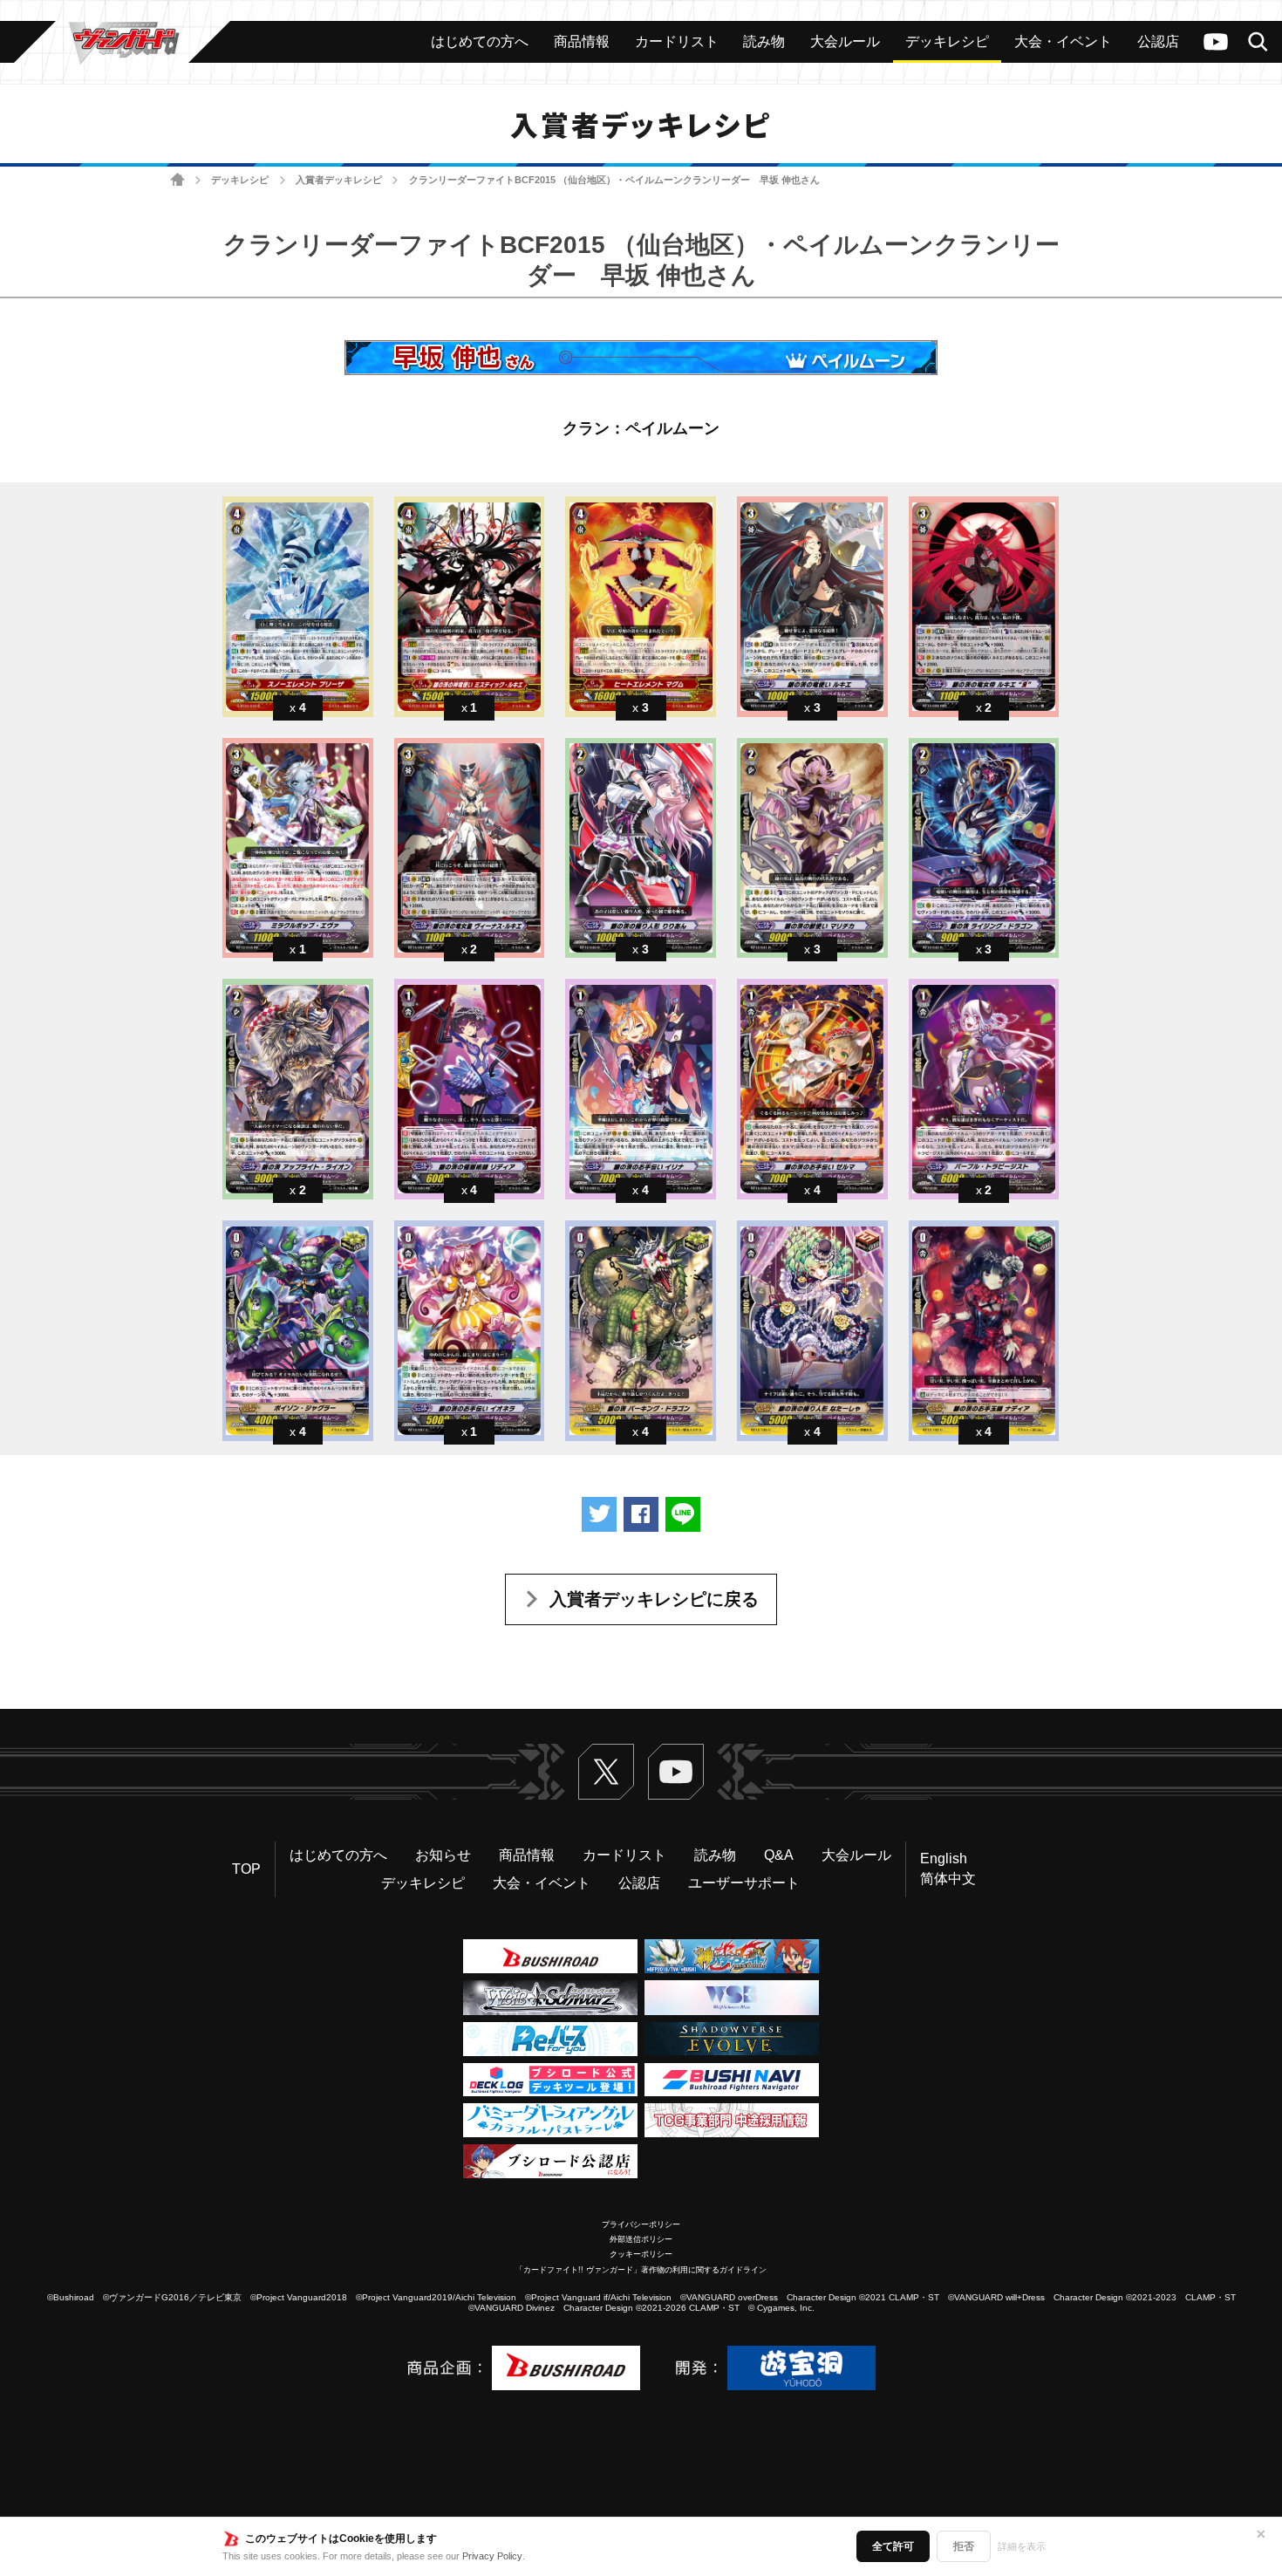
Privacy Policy (492, 2556)
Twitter (606, 1772)
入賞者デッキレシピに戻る (654, 1599)
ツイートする (599, 1514)
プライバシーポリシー (641, 2224)
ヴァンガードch (1216, 42)
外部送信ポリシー (641, 2239)
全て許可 (893, 2546)
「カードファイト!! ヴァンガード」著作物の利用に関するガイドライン (641, 2270)
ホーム (177, 180)
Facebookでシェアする (641, 1514)
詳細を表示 (1022, 2546)
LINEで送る (683, 1514)
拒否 (964, 2546)
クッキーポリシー (641, 2254)
